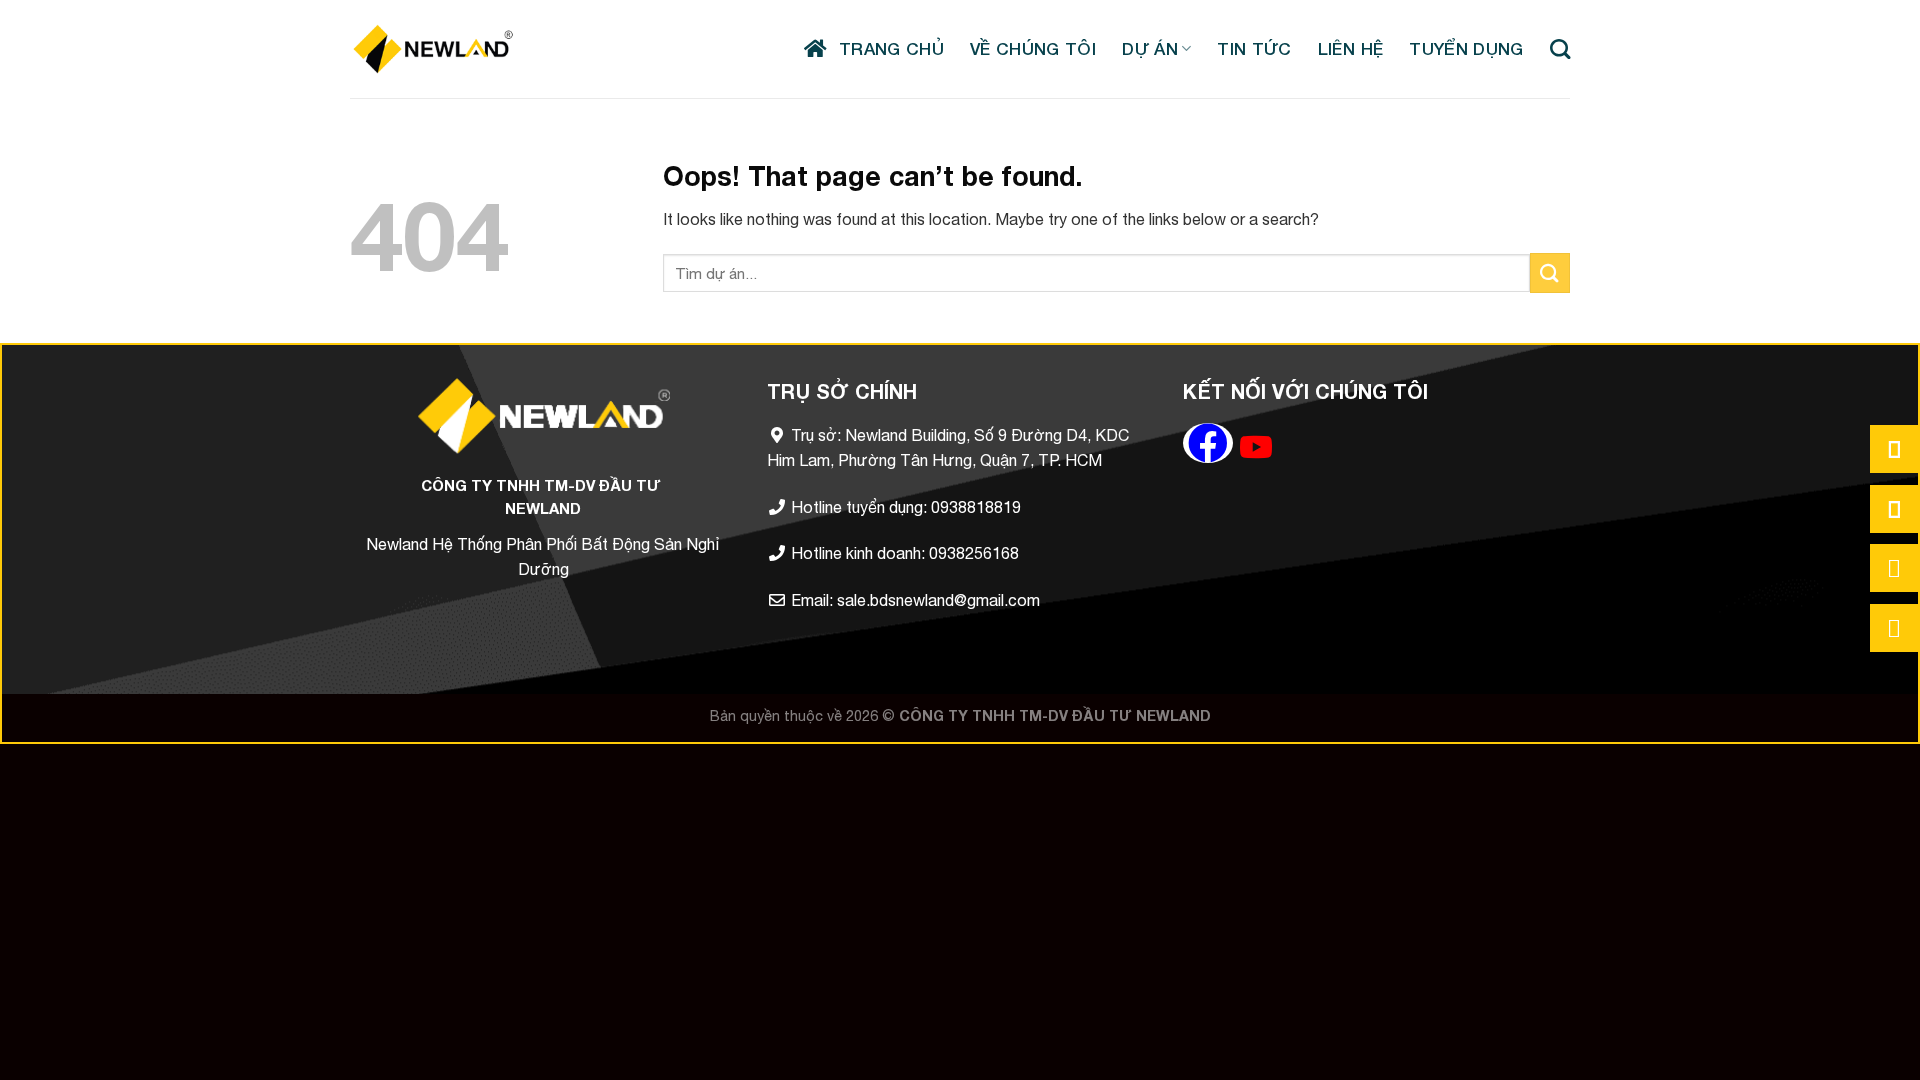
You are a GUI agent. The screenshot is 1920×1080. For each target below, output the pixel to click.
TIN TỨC (1254, 48)
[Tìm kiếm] (1560, 49)
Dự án (1150, 48)
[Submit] (1550, 272)
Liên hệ (1350, 48)
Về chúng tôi (1033, 48)
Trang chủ (886, 48)
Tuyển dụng (1466, 48)
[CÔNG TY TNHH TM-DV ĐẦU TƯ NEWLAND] (433, 48)
